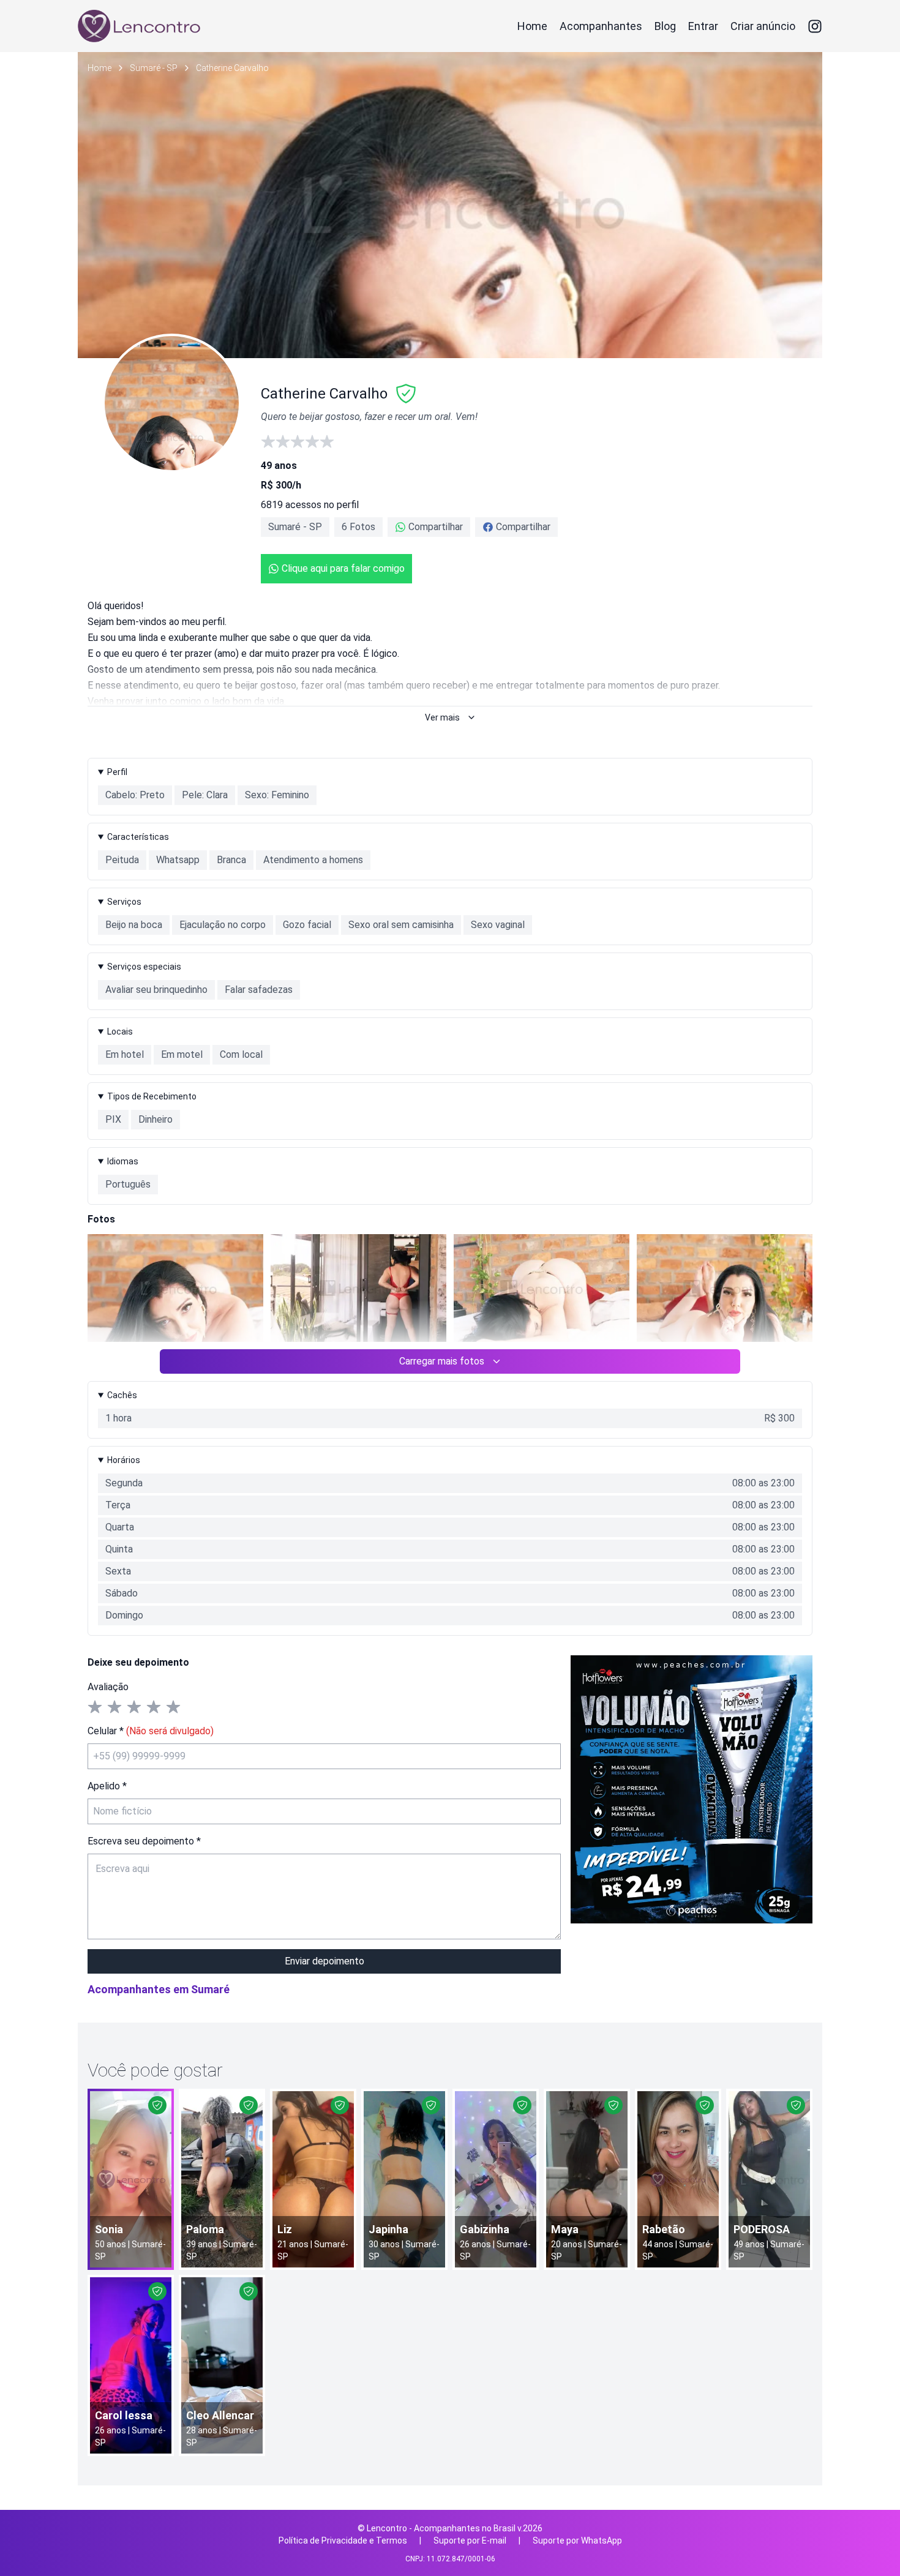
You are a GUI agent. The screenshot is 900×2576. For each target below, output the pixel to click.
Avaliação (108, 1687)
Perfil (117, 772)
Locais (120, 1032)
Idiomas (123, 1161)
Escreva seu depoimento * (144, 1841)
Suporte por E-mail (470, 2540)
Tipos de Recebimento (152, 1096)
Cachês (122, 1395)
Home (532, 26)
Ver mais (442, 717)
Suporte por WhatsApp (577, 2540)
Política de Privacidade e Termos (343, 2540)
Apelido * (107, 1786)
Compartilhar (436, 527)
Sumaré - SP (154, 68)
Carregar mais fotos (442, 1361)
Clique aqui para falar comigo (343, 568)
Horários (124, 1460)
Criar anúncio (763, 26)
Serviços (124, 902)
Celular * (151, 1731)
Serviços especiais (144, 967)
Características (138, 837)
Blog (665, 26)
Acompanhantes (601, 26)
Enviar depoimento (324, 1961)
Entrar (703, 26)
